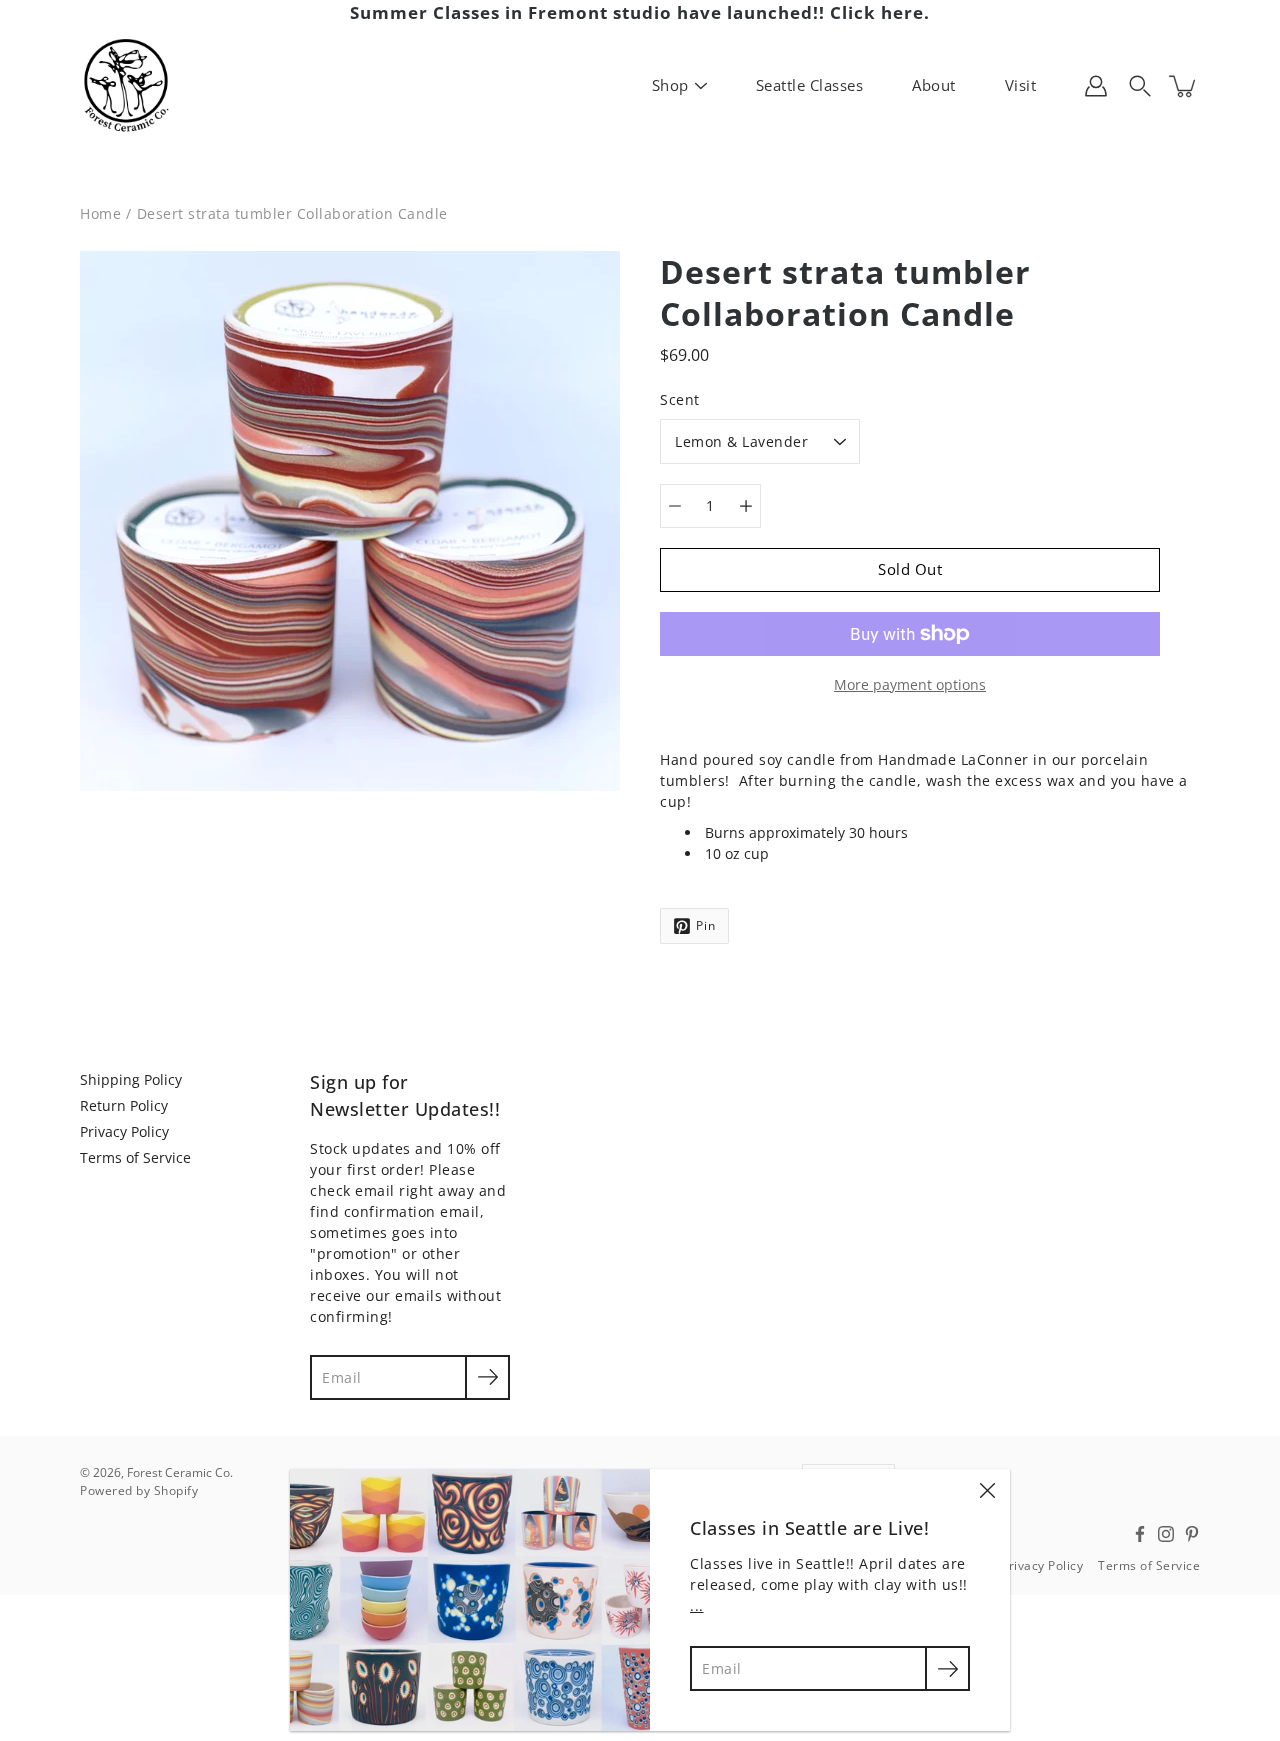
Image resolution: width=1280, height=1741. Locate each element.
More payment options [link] (910, 684)
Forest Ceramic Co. (180, 1472)
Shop (670, 85)
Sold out (910, 569)
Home (100, 213)
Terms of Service (135, 1157)
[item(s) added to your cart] (1184, 86)
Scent (680, 399)
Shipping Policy (131, 1079)
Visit (1021, 85)
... (697, 1605)
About (934, 85)
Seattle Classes (810, 85)
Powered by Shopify (139, 1490)
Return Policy (124, 1105)
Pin (706, 925)
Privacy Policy (124, 1131)
